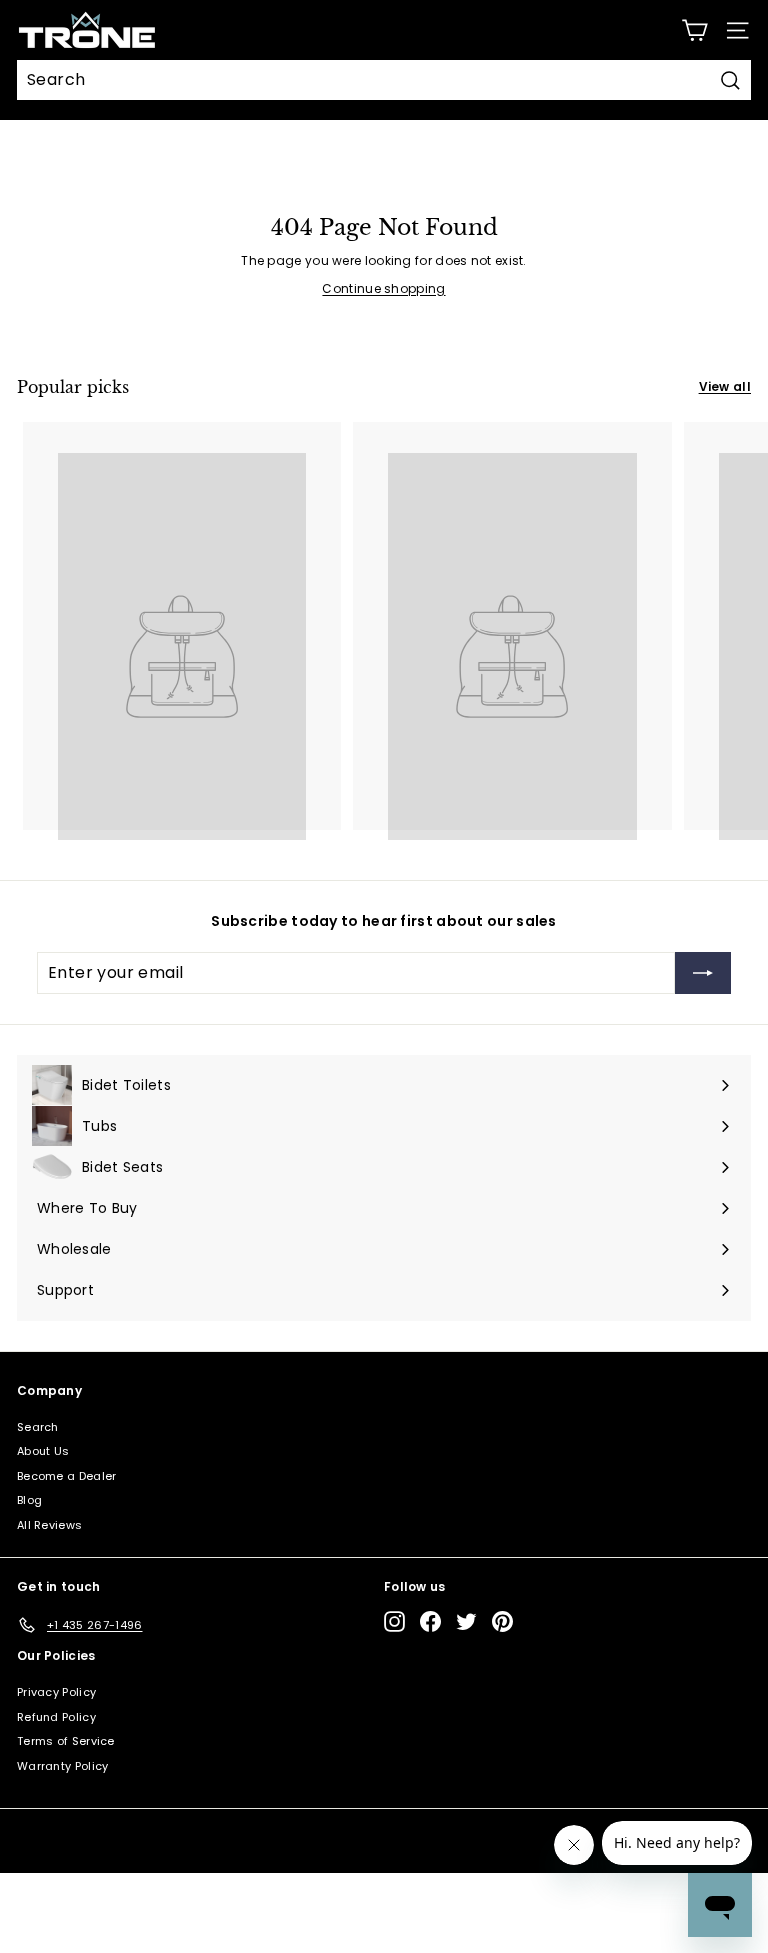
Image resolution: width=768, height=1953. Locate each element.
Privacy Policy (56, 1692)
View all (725, 386)
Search (38, 1427)
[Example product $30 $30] (512, 625)
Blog (29, 1500)
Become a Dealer (67, 1476)
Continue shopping (383, 288)
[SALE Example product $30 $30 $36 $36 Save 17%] (182, 625)
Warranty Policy (63, 1766)
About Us (43, 1451)
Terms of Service (66, 1741)
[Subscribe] (703, 973)
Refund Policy (56, 1717)
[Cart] (694, 30)
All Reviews (49, 1525)
